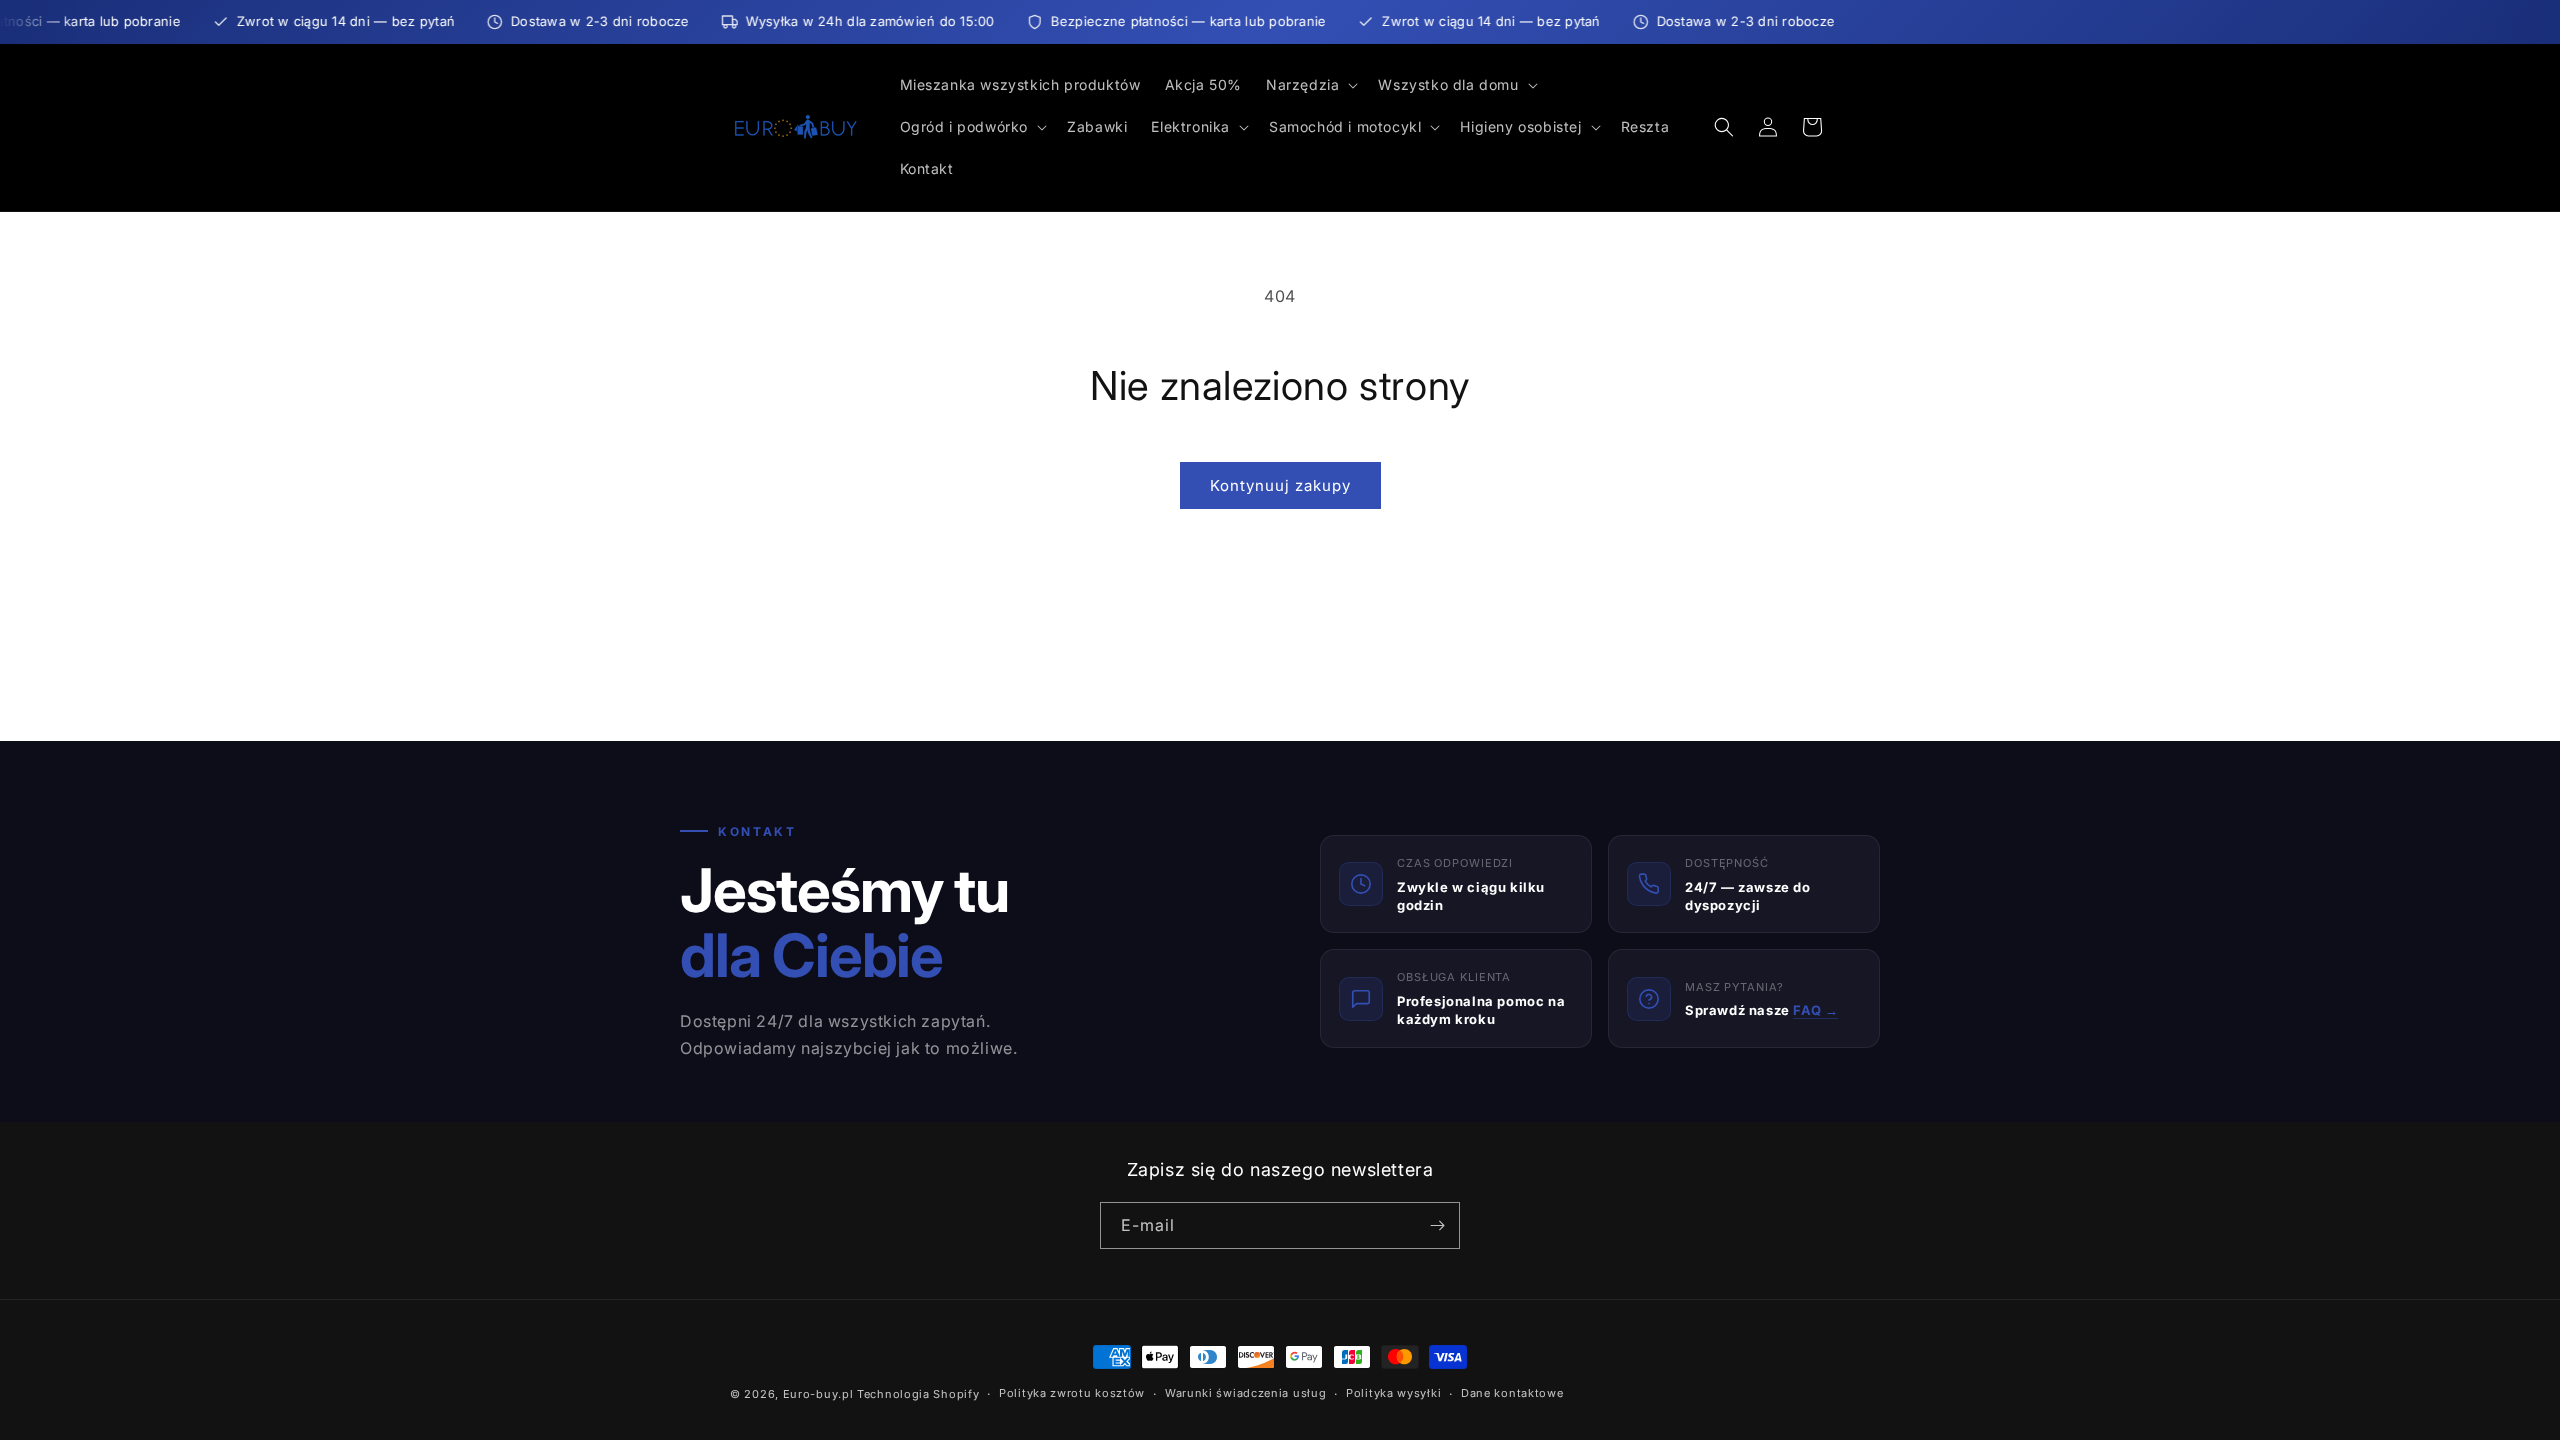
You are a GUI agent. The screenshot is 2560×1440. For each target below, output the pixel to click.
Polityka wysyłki (1393, 1393)
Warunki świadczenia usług (1246, 1393)
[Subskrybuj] (1437, 1225)
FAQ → (1815, 1010)
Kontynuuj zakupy (1280, 485)
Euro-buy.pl (818, 1394)
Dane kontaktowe (1512, 1393)
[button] (1310, 85)
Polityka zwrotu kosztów (1072, 1393)
